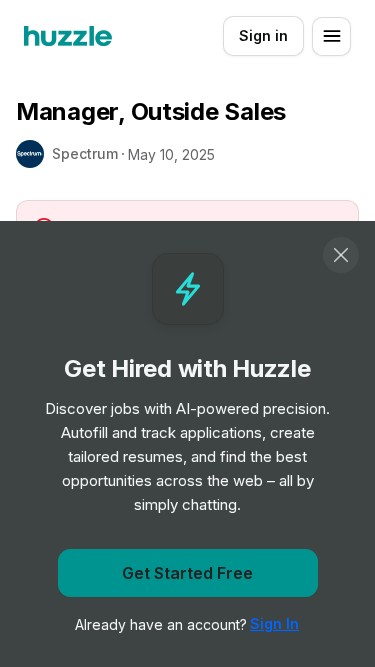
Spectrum (85, 153)
